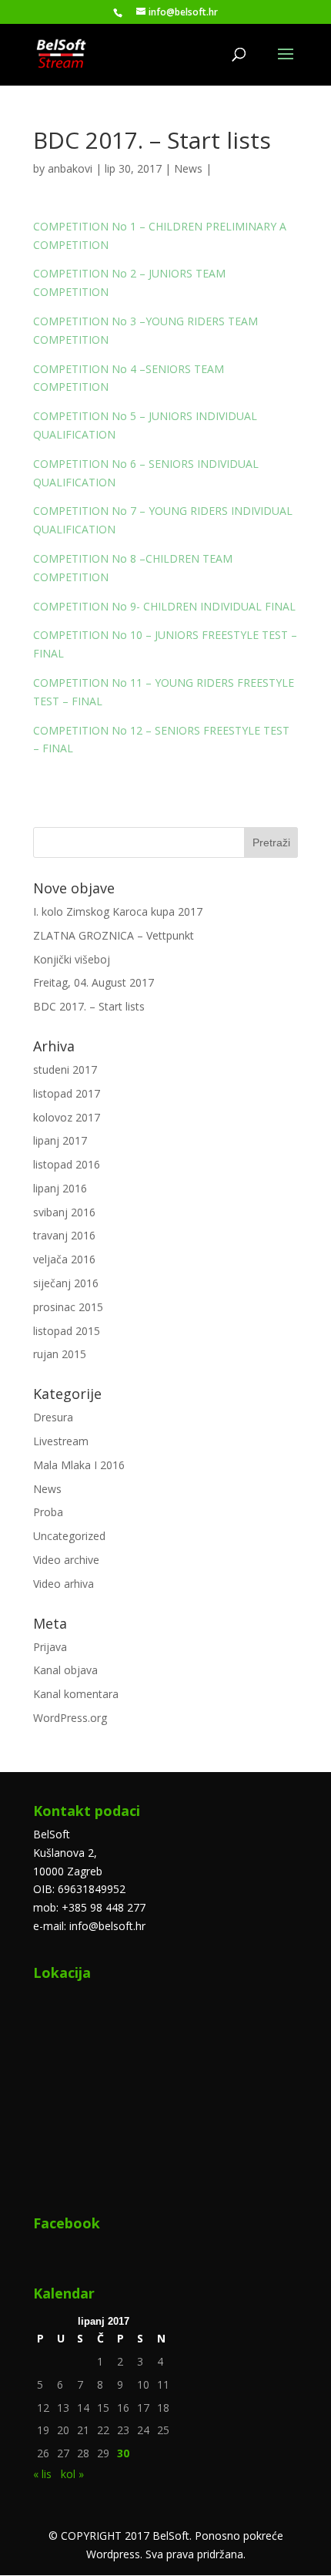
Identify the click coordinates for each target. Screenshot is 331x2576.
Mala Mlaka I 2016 (79, 1465)
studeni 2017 (65, 1069)
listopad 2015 (67, 1331)
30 (123, 2453)
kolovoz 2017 (67, 1117)
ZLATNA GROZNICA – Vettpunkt (114, 935)
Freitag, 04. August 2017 (94, 982)
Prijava (50, 1647)
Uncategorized (69, 1536)
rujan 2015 (60, 1354)
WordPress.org (70, 1718)
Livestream (61, 1441)
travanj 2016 (64, 1235)
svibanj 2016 (64, 1212)
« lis (42, 2474)
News (188, 168)
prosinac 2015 (68, 1307)
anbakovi (70, 168)
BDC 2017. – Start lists (89, 1006)
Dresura (53, 1417)
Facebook (67, 2223)
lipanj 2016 (60, 1188)
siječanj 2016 (66, 1283)
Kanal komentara (76, 1694)
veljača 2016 (64, 1259)
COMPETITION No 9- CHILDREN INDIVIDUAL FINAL (164, 606)
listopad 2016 (67, 1164)
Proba (48, 1512)
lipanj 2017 (60, 1140)
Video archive (66, 1560)
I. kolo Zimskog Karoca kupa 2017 (118, 911)
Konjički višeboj (72, 959)
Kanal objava (65, 1670)
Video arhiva (64, 1584)
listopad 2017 (67, 1093)
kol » (72, 2474)
